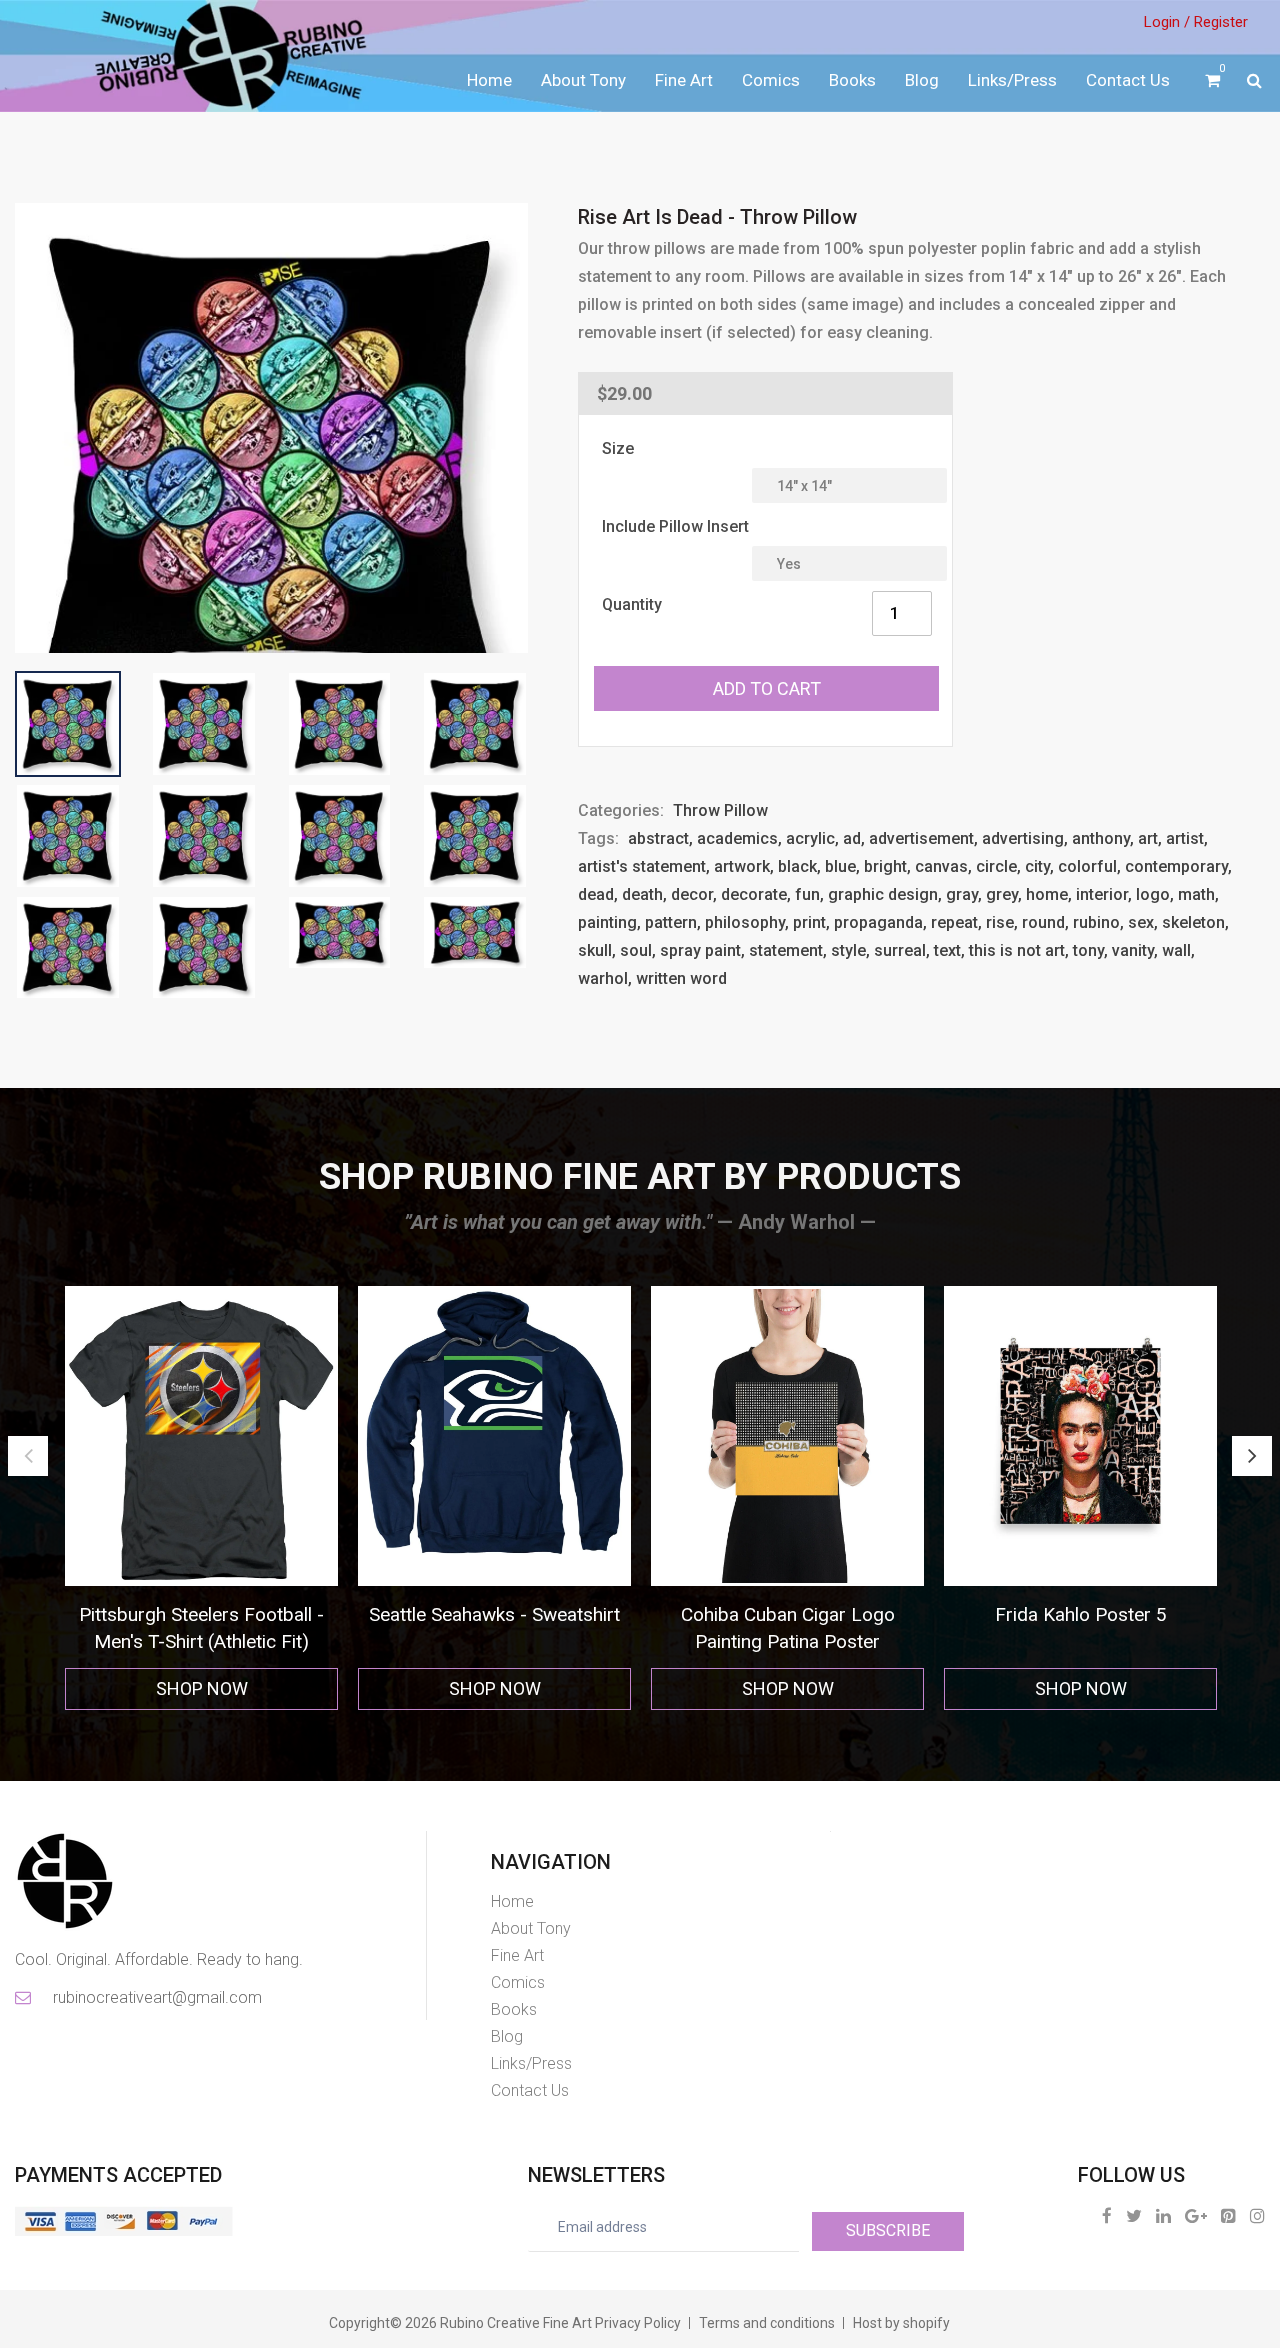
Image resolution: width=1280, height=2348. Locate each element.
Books (852, 80)
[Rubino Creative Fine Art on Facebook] (1107, 2215)
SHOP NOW (233, 1688)
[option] (232, 1498)
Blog (922, 80)
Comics (771, 80)
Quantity (632, 604)
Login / (1167, 22)
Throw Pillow (720, 810)
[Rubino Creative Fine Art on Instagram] (1257, 2215)
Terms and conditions (767, 2323)
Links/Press (1012, 80)
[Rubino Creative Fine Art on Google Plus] (1196, 2215)
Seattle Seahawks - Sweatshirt (232, 1614)
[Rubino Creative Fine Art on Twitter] (1134, 2215)
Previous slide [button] (28, 1456)
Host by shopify (901, 2323)
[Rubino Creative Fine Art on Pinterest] (1228, 2215)
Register (1221, 22)
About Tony (583, 80)
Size (618, 448)
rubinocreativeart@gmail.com (156, 1997)
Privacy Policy (638, 2323)
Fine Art (684, 80)
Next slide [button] (1252, 1456)
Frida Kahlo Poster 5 (819, 1614)
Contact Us (1128, 80)
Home (489, 80)
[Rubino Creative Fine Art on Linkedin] (1163, 2215)
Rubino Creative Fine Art (516, 2323)
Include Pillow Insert (675, 526)
